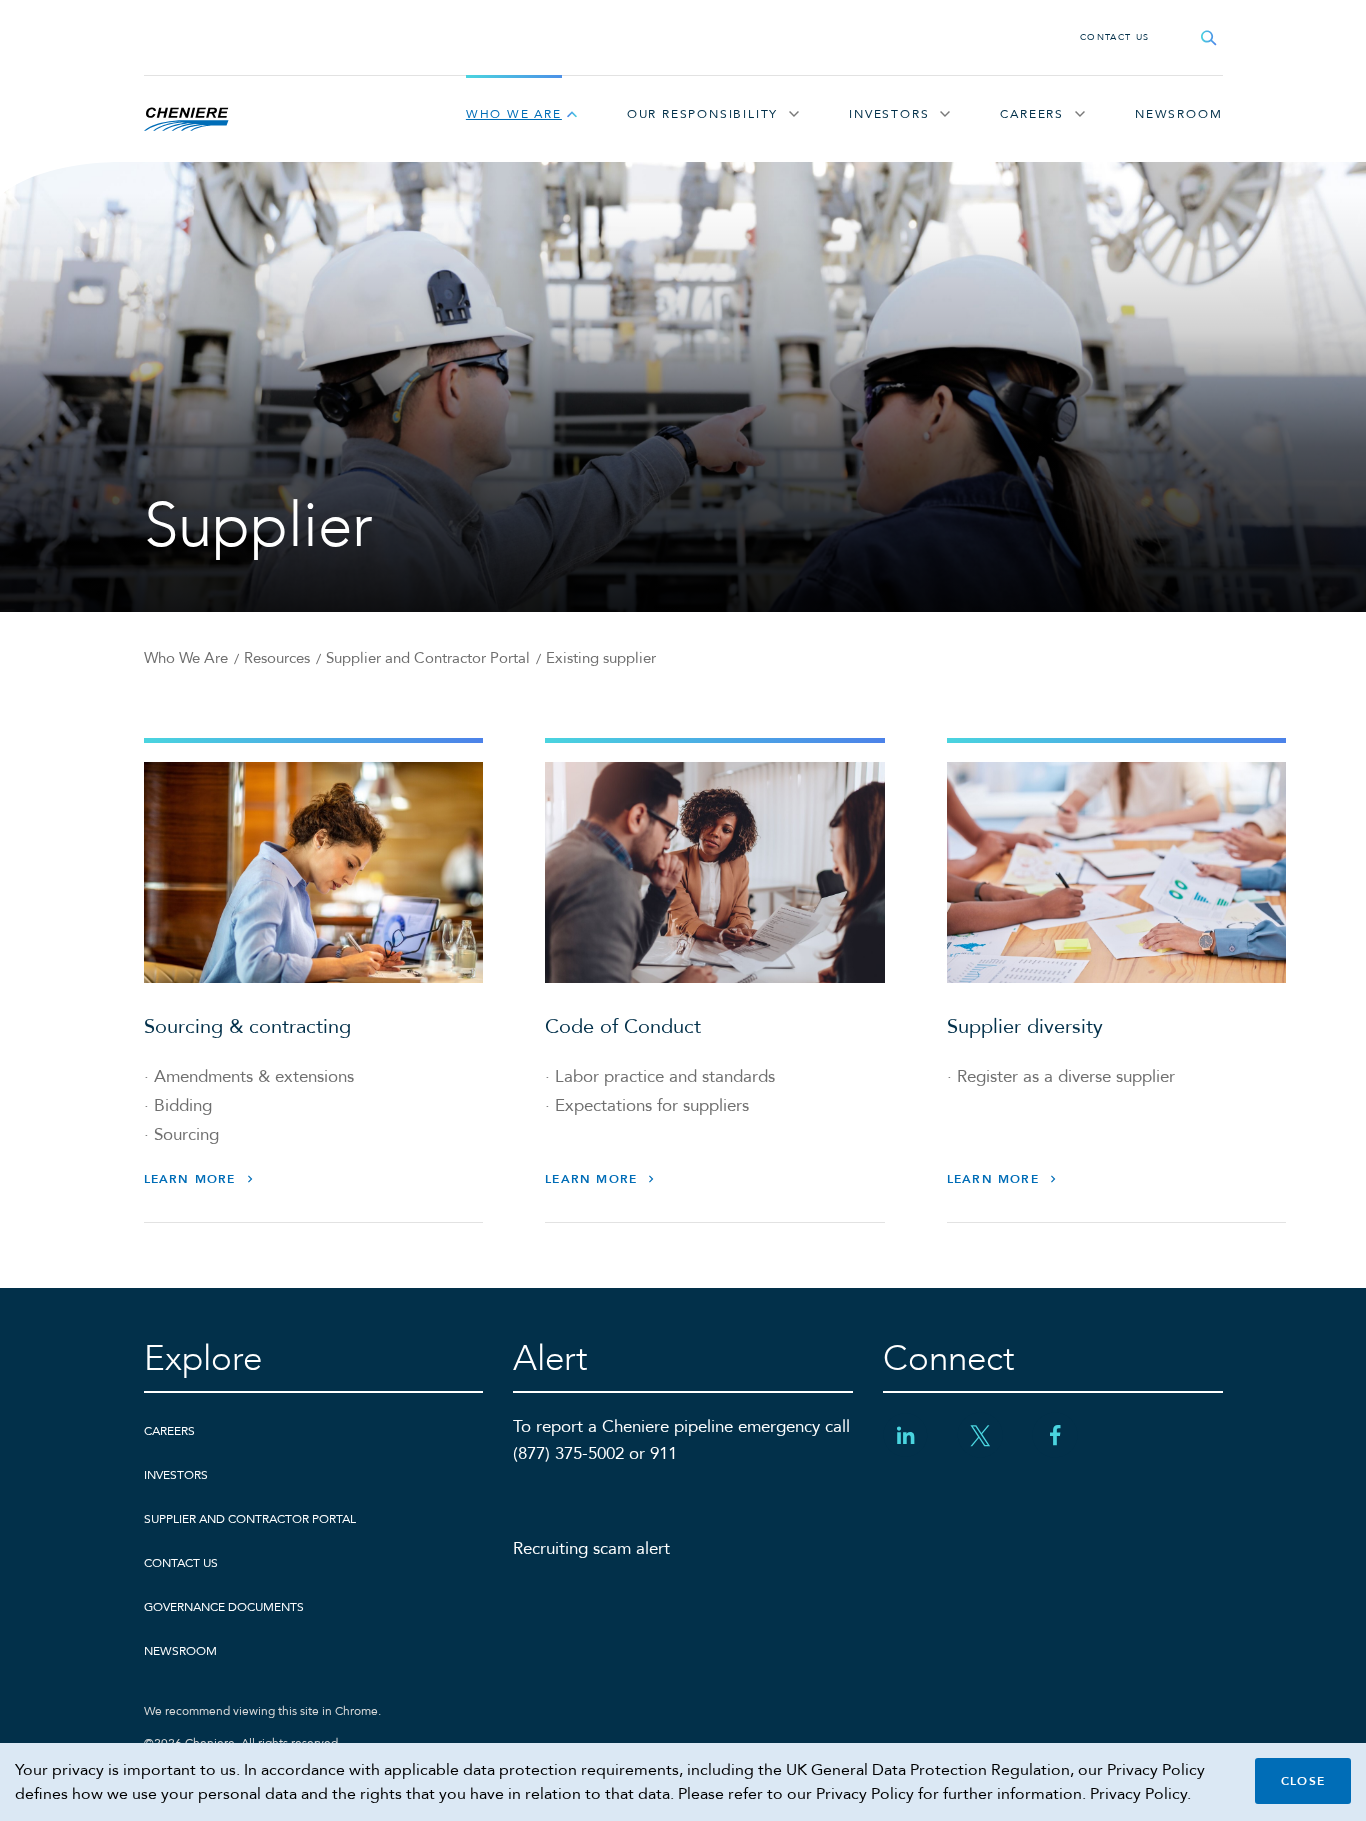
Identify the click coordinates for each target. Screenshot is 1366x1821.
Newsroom (1178, 114)
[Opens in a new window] (905, 1435)
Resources (277, 658)
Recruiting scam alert (591, 1548)
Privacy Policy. (1140, 1794)
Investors (889, 114)
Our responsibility (702, 114)
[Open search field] (1209, 37)
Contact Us (1115, 37)
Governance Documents (224, 1607)
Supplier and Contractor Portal (428, 658)
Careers (1032, 114)
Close (1303, 1781)
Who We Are (514, 114)
